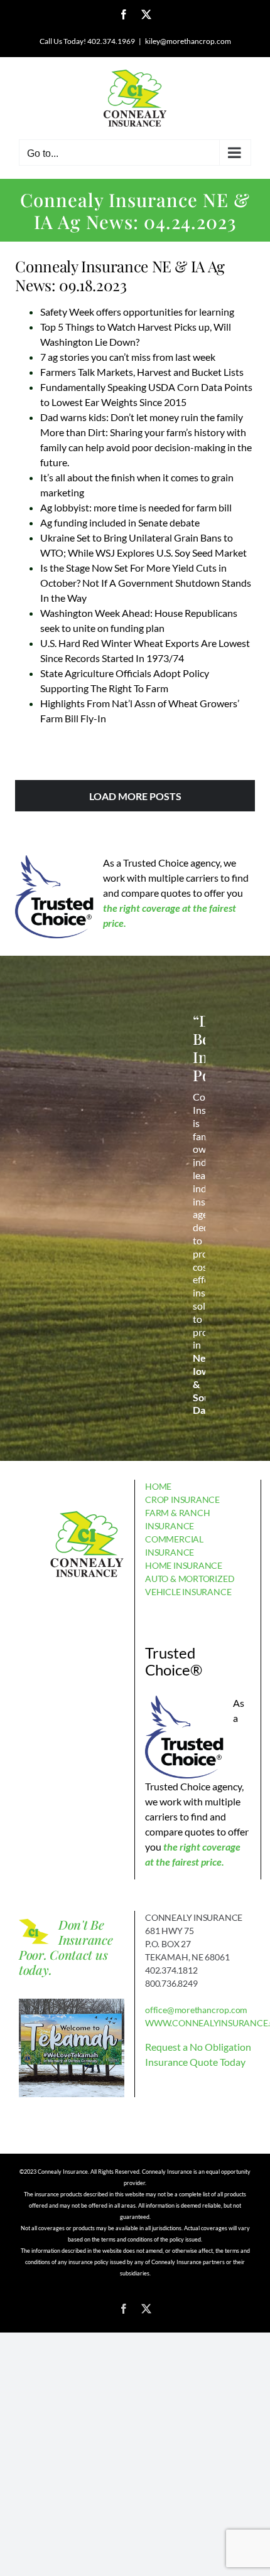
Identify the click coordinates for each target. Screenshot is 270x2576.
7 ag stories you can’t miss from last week (128, 357)
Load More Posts (135, 796)
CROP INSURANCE (182, 1499)
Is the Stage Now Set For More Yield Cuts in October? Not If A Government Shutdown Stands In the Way (146, 583)
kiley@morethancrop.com (188, 41)
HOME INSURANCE (184, 1565)
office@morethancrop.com (196, 2010)
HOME (158, 1486)
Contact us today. (63, 1962)
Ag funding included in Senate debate (120, 522)
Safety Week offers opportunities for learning (137, 312)
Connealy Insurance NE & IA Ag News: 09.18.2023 (120, 275)
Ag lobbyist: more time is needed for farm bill (136, 507)
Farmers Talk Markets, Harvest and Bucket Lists (142, 372)
